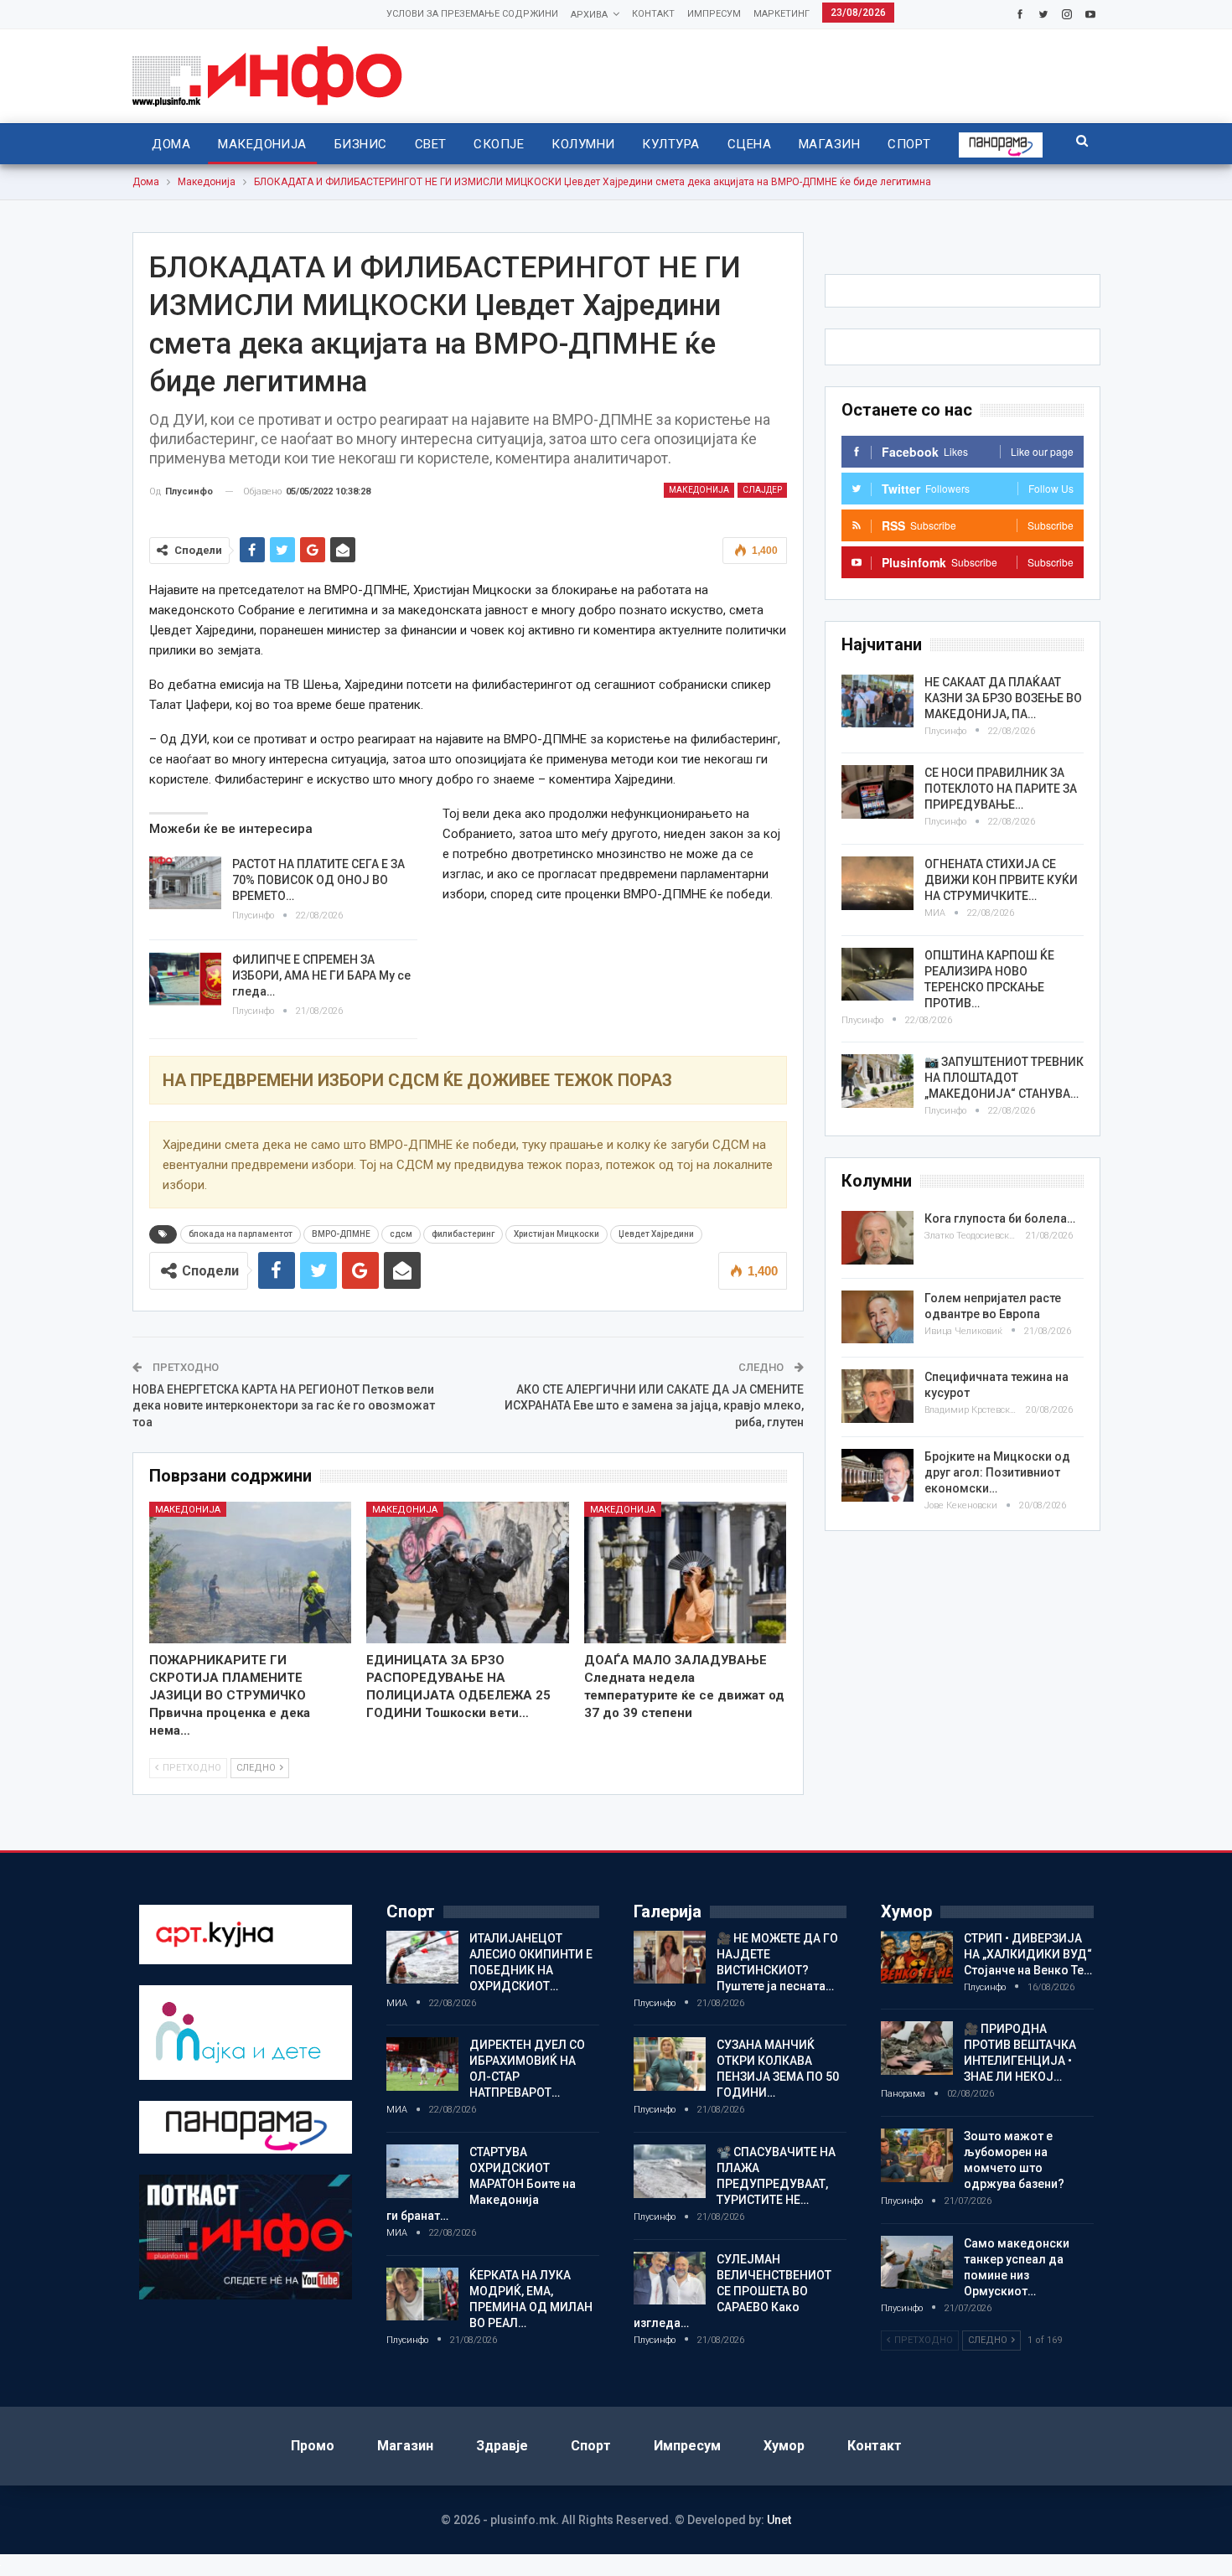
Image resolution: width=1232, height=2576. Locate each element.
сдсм (401, 1234)
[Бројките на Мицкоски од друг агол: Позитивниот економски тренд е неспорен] (877, 1476)
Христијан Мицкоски (556, 1234)
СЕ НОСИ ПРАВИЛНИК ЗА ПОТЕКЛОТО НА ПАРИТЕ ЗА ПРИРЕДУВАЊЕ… (1001, 789)
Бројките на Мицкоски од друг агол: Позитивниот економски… (997, 1472)
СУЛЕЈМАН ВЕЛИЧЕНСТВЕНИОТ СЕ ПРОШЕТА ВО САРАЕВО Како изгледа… (732, 2291)
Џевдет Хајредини (656, 1234)
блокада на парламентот (241, 1234)
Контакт (653, 14)
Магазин (829, 144)
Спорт (909, 144)
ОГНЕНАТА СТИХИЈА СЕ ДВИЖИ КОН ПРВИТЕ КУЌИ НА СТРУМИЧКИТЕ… (1001, 880)
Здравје (502, 2446)
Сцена (749, 144)
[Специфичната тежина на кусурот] (877, 1396)
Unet (779, 2520)
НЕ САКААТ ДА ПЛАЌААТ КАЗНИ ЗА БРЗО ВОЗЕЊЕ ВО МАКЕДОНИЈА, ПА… (1003, 698)
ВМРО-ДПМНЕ (341, 1234)
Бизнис (361, 144)
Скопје (499, 144)
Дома (171, 144)
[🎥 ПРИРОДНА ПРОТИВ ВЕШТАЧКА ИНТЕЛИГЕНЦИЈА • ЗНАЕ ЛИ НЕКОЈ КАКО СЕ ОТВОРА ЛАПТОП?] (917, 2048)
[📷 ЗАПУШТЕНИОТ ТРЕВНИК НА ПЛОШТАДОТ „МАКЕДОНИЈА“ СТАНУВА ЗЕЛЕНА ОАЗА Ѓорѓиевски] (877, 1081)
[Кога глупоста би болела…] (877, 1238)
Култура (670, 144)
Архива (589, 15)
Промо (313, 2446)
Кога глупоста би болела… (1000, 1218)
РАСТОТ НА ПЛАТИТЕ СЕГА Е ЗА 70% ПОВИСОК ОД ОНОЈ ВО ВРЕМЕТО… (318, 880)
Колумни (583, 144)
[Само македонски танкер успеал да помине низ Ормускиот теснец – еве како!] (917, 2263)
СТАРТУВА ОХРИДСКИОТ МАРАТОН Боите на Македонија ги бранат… (481, 2184)
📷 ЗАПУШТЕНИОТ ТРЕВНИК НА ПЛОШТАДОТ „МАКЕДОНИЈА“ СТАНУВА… (1004, 1078)
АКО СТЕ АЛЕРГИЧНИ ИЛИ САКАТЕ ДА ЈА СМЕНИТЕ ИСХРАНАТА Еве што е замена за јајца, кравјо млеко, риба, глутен (654, 1406)
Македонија (262, 144)
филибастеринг (463, 1234)
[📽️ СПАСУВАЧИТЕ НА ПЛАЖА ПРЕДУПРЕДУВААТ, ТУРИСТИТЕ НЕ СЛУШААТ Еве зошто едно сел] (670, 2171)
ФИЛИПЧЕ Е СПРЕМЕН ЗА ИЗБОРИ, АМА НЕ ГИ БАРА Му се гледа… (321, 975)
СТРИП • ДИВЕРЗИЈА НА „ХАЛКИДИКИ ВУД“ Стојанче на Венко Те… (1028, 1954)
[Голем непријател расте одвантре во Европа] (877, 1317)
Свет (431, 144)
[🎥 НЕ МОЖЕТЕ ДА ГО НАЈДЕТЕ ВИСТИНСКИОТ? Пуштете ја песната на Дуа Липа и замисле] (670, 1958)
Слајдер (762, 490)
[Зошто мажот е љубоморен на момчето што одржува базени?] (917, 2155)
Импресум (714, 14)
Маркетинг (782, 14)
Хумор (784, 2446)
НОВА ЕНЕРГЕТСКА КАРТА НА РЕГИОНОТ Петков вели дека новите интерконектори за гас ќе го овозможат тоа (284, 1406)
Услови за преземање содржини (472, 14)
